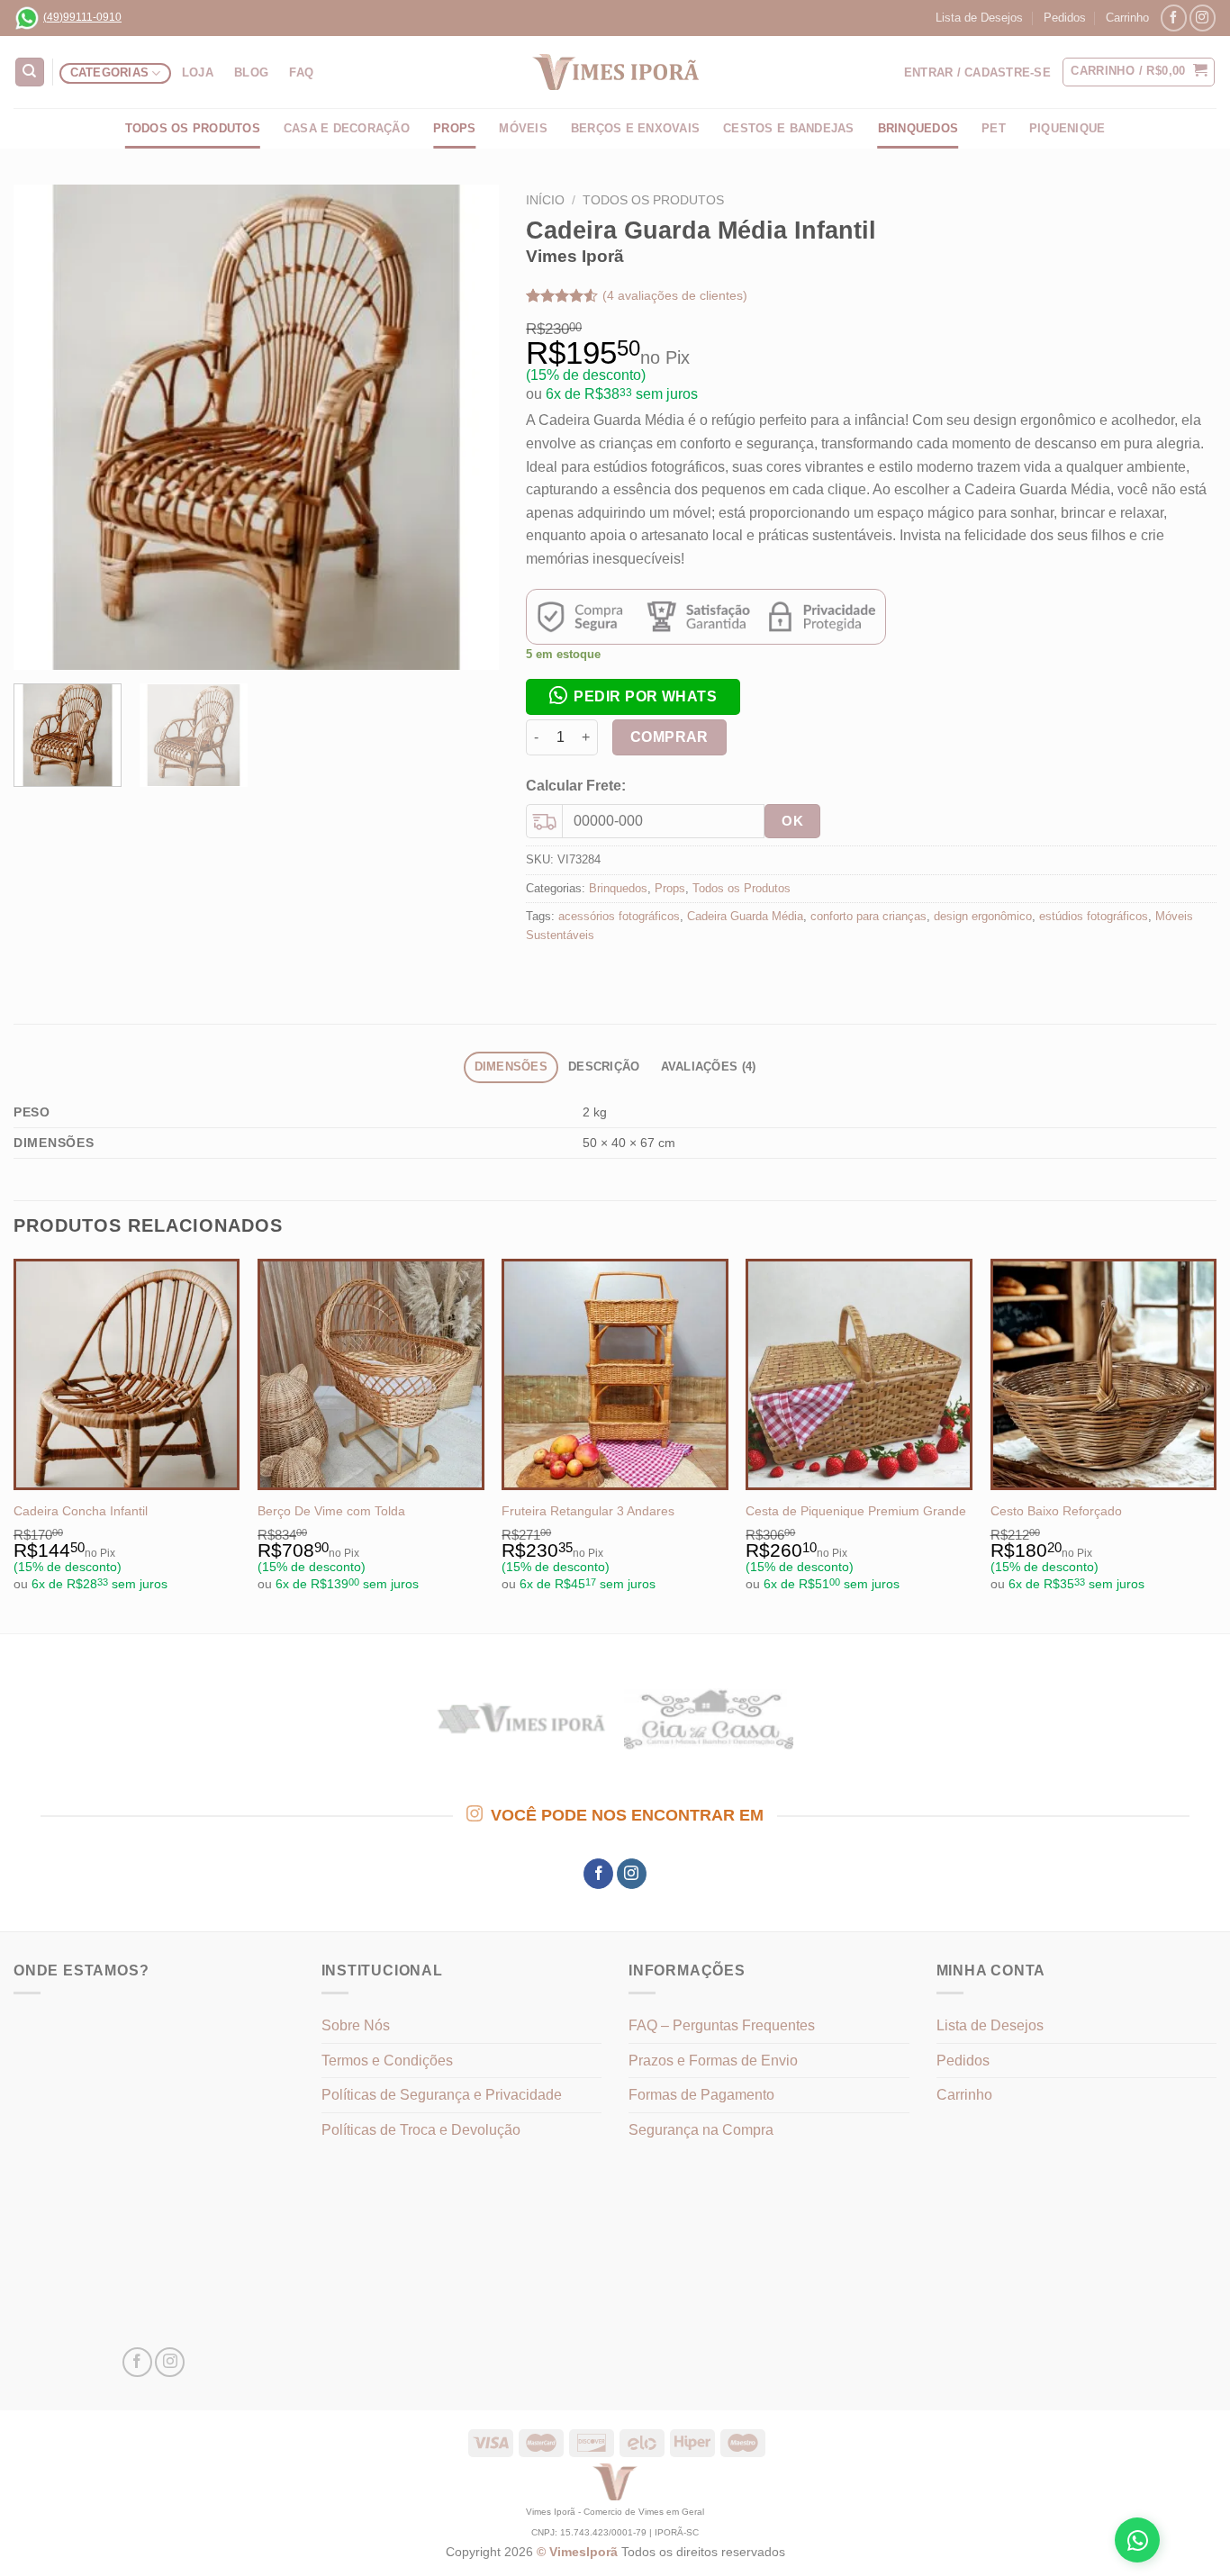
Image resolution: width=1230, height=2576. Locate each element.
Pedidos (1065, 18)
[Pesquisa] (30, 72)
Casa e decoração (347, 128)
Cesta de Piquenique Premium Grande (856, 1511)
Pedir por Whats (645, 696)
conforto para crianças (868, 916)
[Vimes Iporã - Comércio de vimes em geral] (615, 72)
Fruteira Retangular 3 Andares (588, 1511)
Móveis (523, 128)
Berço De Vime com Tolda (331, 1511)
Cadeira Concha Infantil (81, 1511)
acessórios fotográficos (619, 916)
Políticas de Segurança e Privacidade (442, 2095)
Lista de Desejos (979, 18)
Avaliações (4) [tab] (709, 1067)
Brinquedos (918, 128)
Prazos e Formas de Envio (713, 2061)
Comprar (669, 737)
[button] (633, 696)
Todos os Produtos (193, 128)
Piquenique (1067, 128)
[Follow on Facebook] (1174, 18)
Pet (994, 128)
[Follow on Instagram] (1203, 18)
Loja (198, 72)
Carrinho (1127, 18)
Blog (251, 72)
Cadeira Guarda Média (745, 916)
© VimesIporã (579, 2552)
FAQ (301, 72)
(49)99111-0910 (82, 17)
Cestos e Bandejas (788, 128)
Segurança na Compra (701, 2130)
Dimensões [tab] (511, 1067)
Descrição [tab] (604, 1067)
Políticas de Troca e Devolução (421, 2130)
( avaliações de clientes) (675, 295)
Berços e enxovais (635, 128)
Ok (792, 821)
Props (454, 128)
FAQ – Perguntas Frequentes (722, 2025)
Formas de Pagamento (701, 2095)
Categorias (110, 72)
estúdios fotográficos (1094, 916)
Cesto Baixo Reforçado (1056, 1511)
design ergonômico (983, 916)
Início (545, 200)
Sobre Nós (356, 2025)
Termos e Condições (387, 2061)
